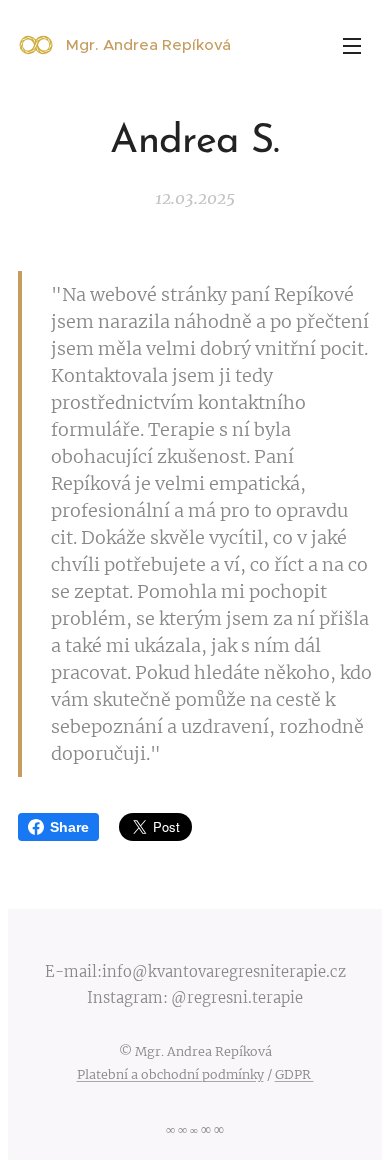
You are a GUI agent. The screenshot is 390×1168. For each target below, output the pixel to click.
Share (69, 827)
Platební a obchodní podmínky (170, 1074)
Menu (352, 45)
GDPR (294, 1074)
